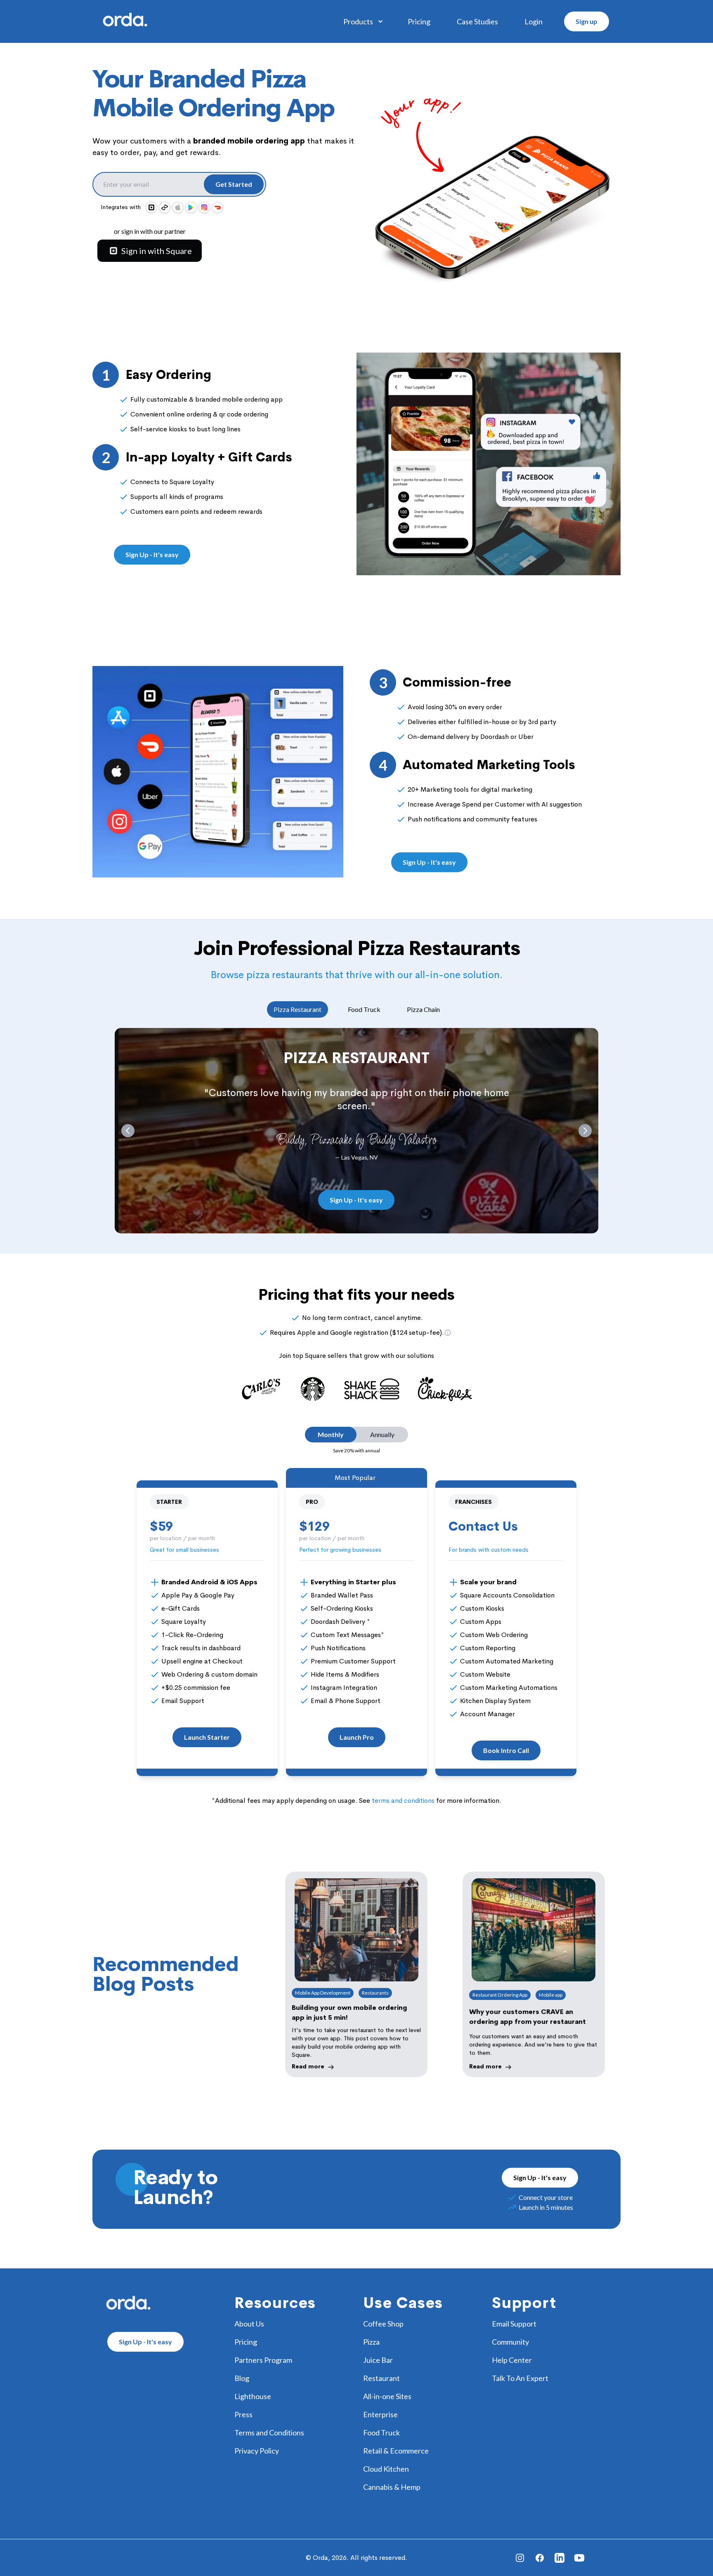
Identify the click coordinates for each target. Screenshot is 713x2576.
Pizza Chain (423, 1009)
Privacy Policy (257, 2451)
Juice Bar (378, 2360)
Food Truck (364, 1009)
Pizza (371, 2342)
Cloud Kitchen (386, 2469)
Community (510, 2342)
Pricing (419, 21)
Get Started (234, 184)
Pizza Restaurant (297, 1009)
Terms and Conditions (269, 2432)
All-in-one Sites (387, 2396)
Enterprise (380, 2414)
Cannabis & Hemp (392, 2487)
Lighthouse (253, 2396)
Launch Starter (207, 1737)
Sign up (587, 21)
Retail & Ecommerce (396, 2451)
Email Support (514, 2324)
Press (243, 2414)
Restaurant (381, 2378)
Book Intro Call (506, 1750)
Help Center (512, 2360)
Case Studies (477, 21)
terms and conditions (403, 1801)
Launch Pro (357, 1737)
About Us (249, 2324)
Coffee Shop (383, 2324)
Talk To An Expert (520, 2378)
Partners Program (263, 2360)
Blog (242, 2378)
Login (534, 21)
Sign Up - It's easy (152, 554)
